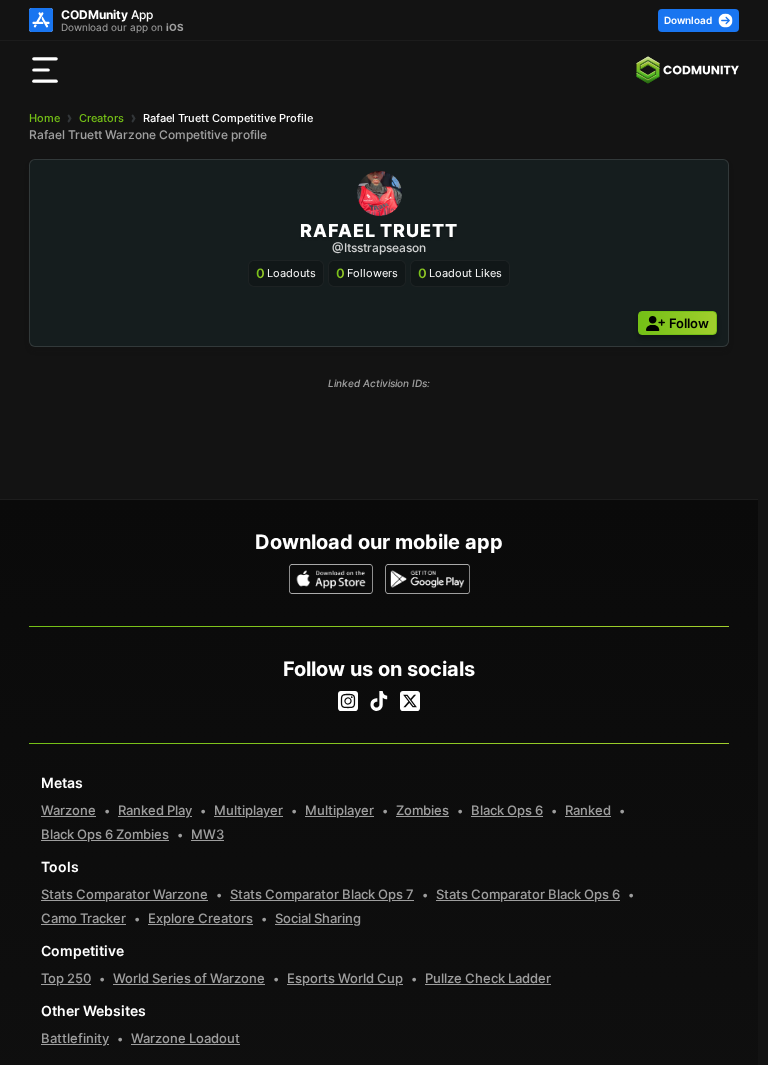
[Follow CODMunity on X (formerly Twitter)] (410, 701)
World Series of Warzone (189, 978)
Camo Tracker (83, 918)
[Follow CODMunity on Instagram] (348, 701)
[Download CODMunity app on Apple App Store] (331, 579)
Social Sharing (318, 918)
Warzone (68, 810)
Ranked (588, 810)
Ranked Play (155, 810)
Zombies (422, 810)
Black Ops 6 (507, 810)
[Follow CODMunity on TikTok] (379, 701)
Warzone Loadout (185, 1038)
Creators (101, 118)
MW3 (207, 834)
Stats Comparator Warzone (124, 894)
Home (44, 118)
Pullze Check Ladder (488, 978)
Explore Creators (200, 918)
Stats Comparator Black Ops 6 (528, 894)
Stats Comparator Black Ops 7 (322, 894)
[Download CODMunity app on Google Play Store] (427, 579)
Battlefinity (75, 1038)
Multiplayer (248, 810)
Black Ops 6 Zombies (105, 834)
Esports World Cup (345, 978)
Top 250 (66, 978)
